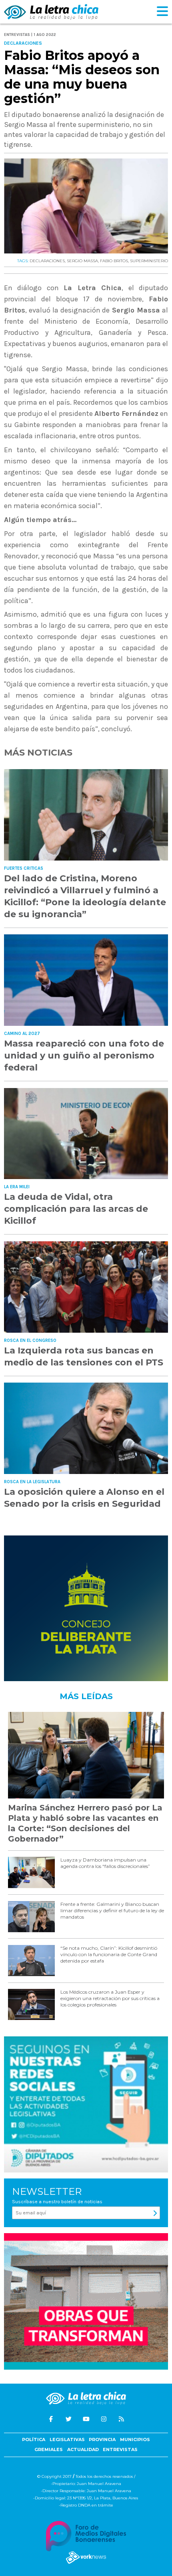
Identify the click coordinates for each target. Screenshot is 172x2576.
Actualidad (83, 2449)
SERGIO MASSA (82, 261)
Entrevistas (120, 2449)
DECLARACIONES (47, 261)
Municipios (135, 2439)
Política (34, 2439)
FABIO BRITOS (114, 261)
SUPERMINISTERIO (149, 261)
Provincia (102, 2439)
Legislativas (67, 2439)
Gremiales (49, 2449)
